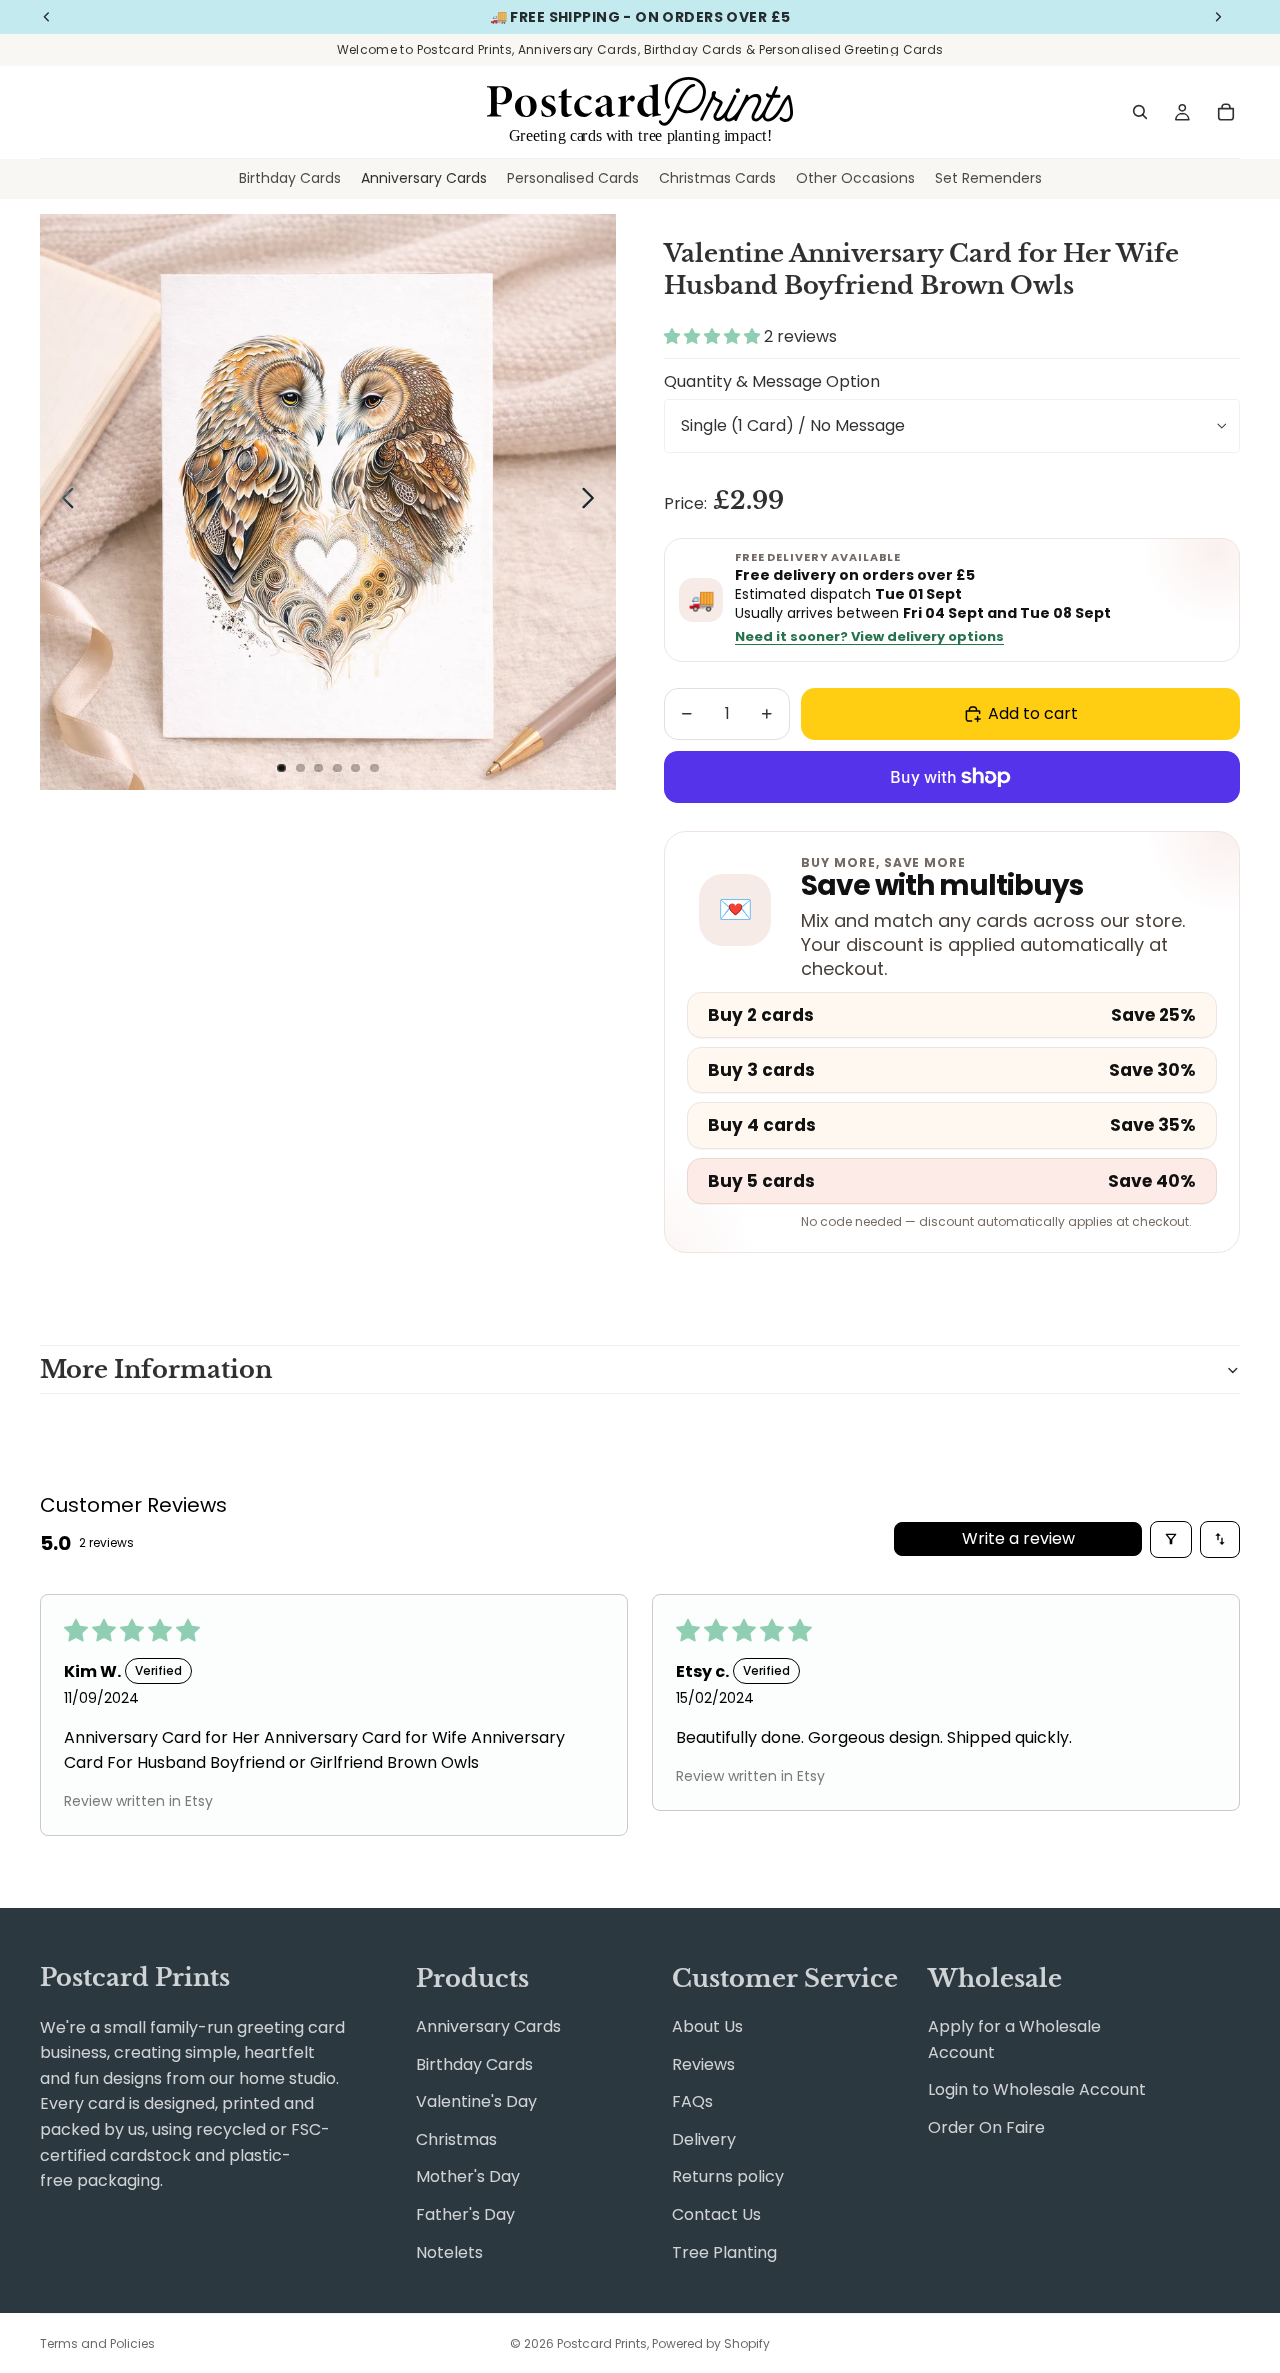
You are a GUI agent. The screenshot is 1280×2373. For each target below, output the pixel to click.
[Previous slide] (62, 502)
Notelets (449, 2252)
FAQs (692, 2101)
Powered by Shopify (711, 2343)
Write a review (1018, 1538)
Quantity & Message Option (772, 381)
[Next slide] (593, 502)
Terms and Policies (97, 2343)
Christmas (456, 2139)
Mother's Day (468, 2176)
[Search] (1140, 112)
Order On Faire (986, 2127)
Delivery (704, 2139)
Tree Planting (724, 2252)
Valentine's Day (476, 2101)
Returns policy (728, 2176)
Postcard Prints (602, 2343)
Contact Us (716, 2214)
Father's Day (465, 2214)
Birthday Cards (474, 2064)
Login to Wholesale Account (1037, 2089)
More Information (156, 1369)
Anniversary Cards (488, 2026)
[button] (714, 336)
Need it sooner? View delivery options (869, 637)
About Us (707, 2026)
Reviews (703, 2064)
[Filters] (1171, 1539)
